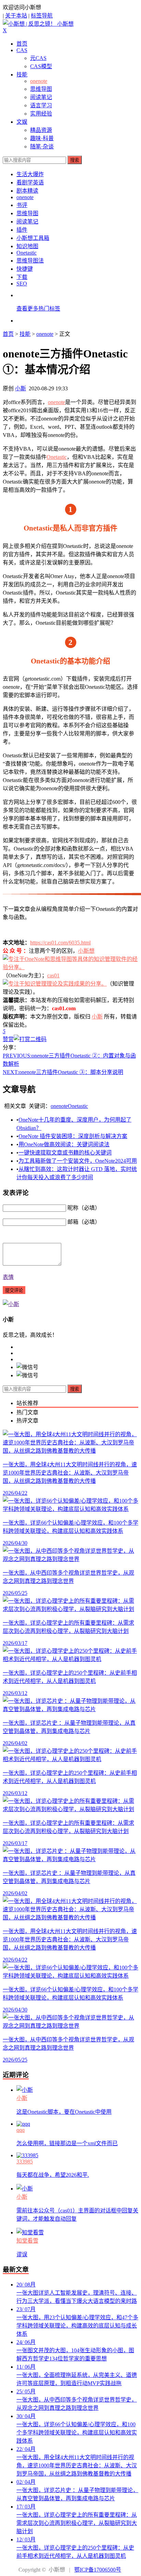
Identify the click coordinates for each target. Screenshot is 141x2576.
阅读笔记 (41, 97)
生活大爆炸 (30, 174)
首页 (22, 44)
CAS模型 (41, 66)
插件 (22, 230)
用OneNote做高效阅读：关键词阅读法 (64, 1144)
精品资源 (41, 130)
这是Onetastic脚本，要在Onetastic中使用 (64, 2112)
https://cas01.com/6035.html (60, 943)
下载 (22, 277)
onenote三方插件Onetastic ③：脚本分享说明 (63, 1072)
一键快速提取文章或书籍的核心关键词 (65, 1153)
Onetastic (27, 253)
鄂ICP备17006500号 (98, 2570)
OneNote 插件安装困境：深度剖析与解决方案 (73, 1136)
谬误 (22, 2254)
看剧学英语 (30, 182)
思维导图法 (30, 261)
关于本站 (16, 16)
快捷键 (25, 269)
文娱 (22, 122)
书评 (22, 205)
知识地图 (27, 246)
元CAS (38, 58)
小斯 (21, 388)
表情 (8, 1277)
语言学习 (41, 105)
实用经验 (41, 114)
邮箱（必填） (84, 1222)
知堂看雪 (27, 2241)
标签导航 (42, 16)
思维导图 (41, 89)
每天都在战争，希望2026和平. (53, 2175)
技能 (22, 75)
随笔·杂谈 (42, 146)
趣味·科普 (42, 138)
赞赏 (8, 1039)
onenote (39, 81)
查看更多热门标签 (38, 309)
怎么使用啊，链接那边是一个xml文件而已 (67, 2143)
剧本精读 (27, 191)
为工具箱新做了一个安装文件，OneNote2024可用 (78, 1161)
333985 (25, 2162)
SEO (22, 284)
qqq (21, 2130)
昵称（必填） (84, 1208)
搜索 (75, 160)
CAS (22, 50)
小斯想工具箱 (33, 238)
